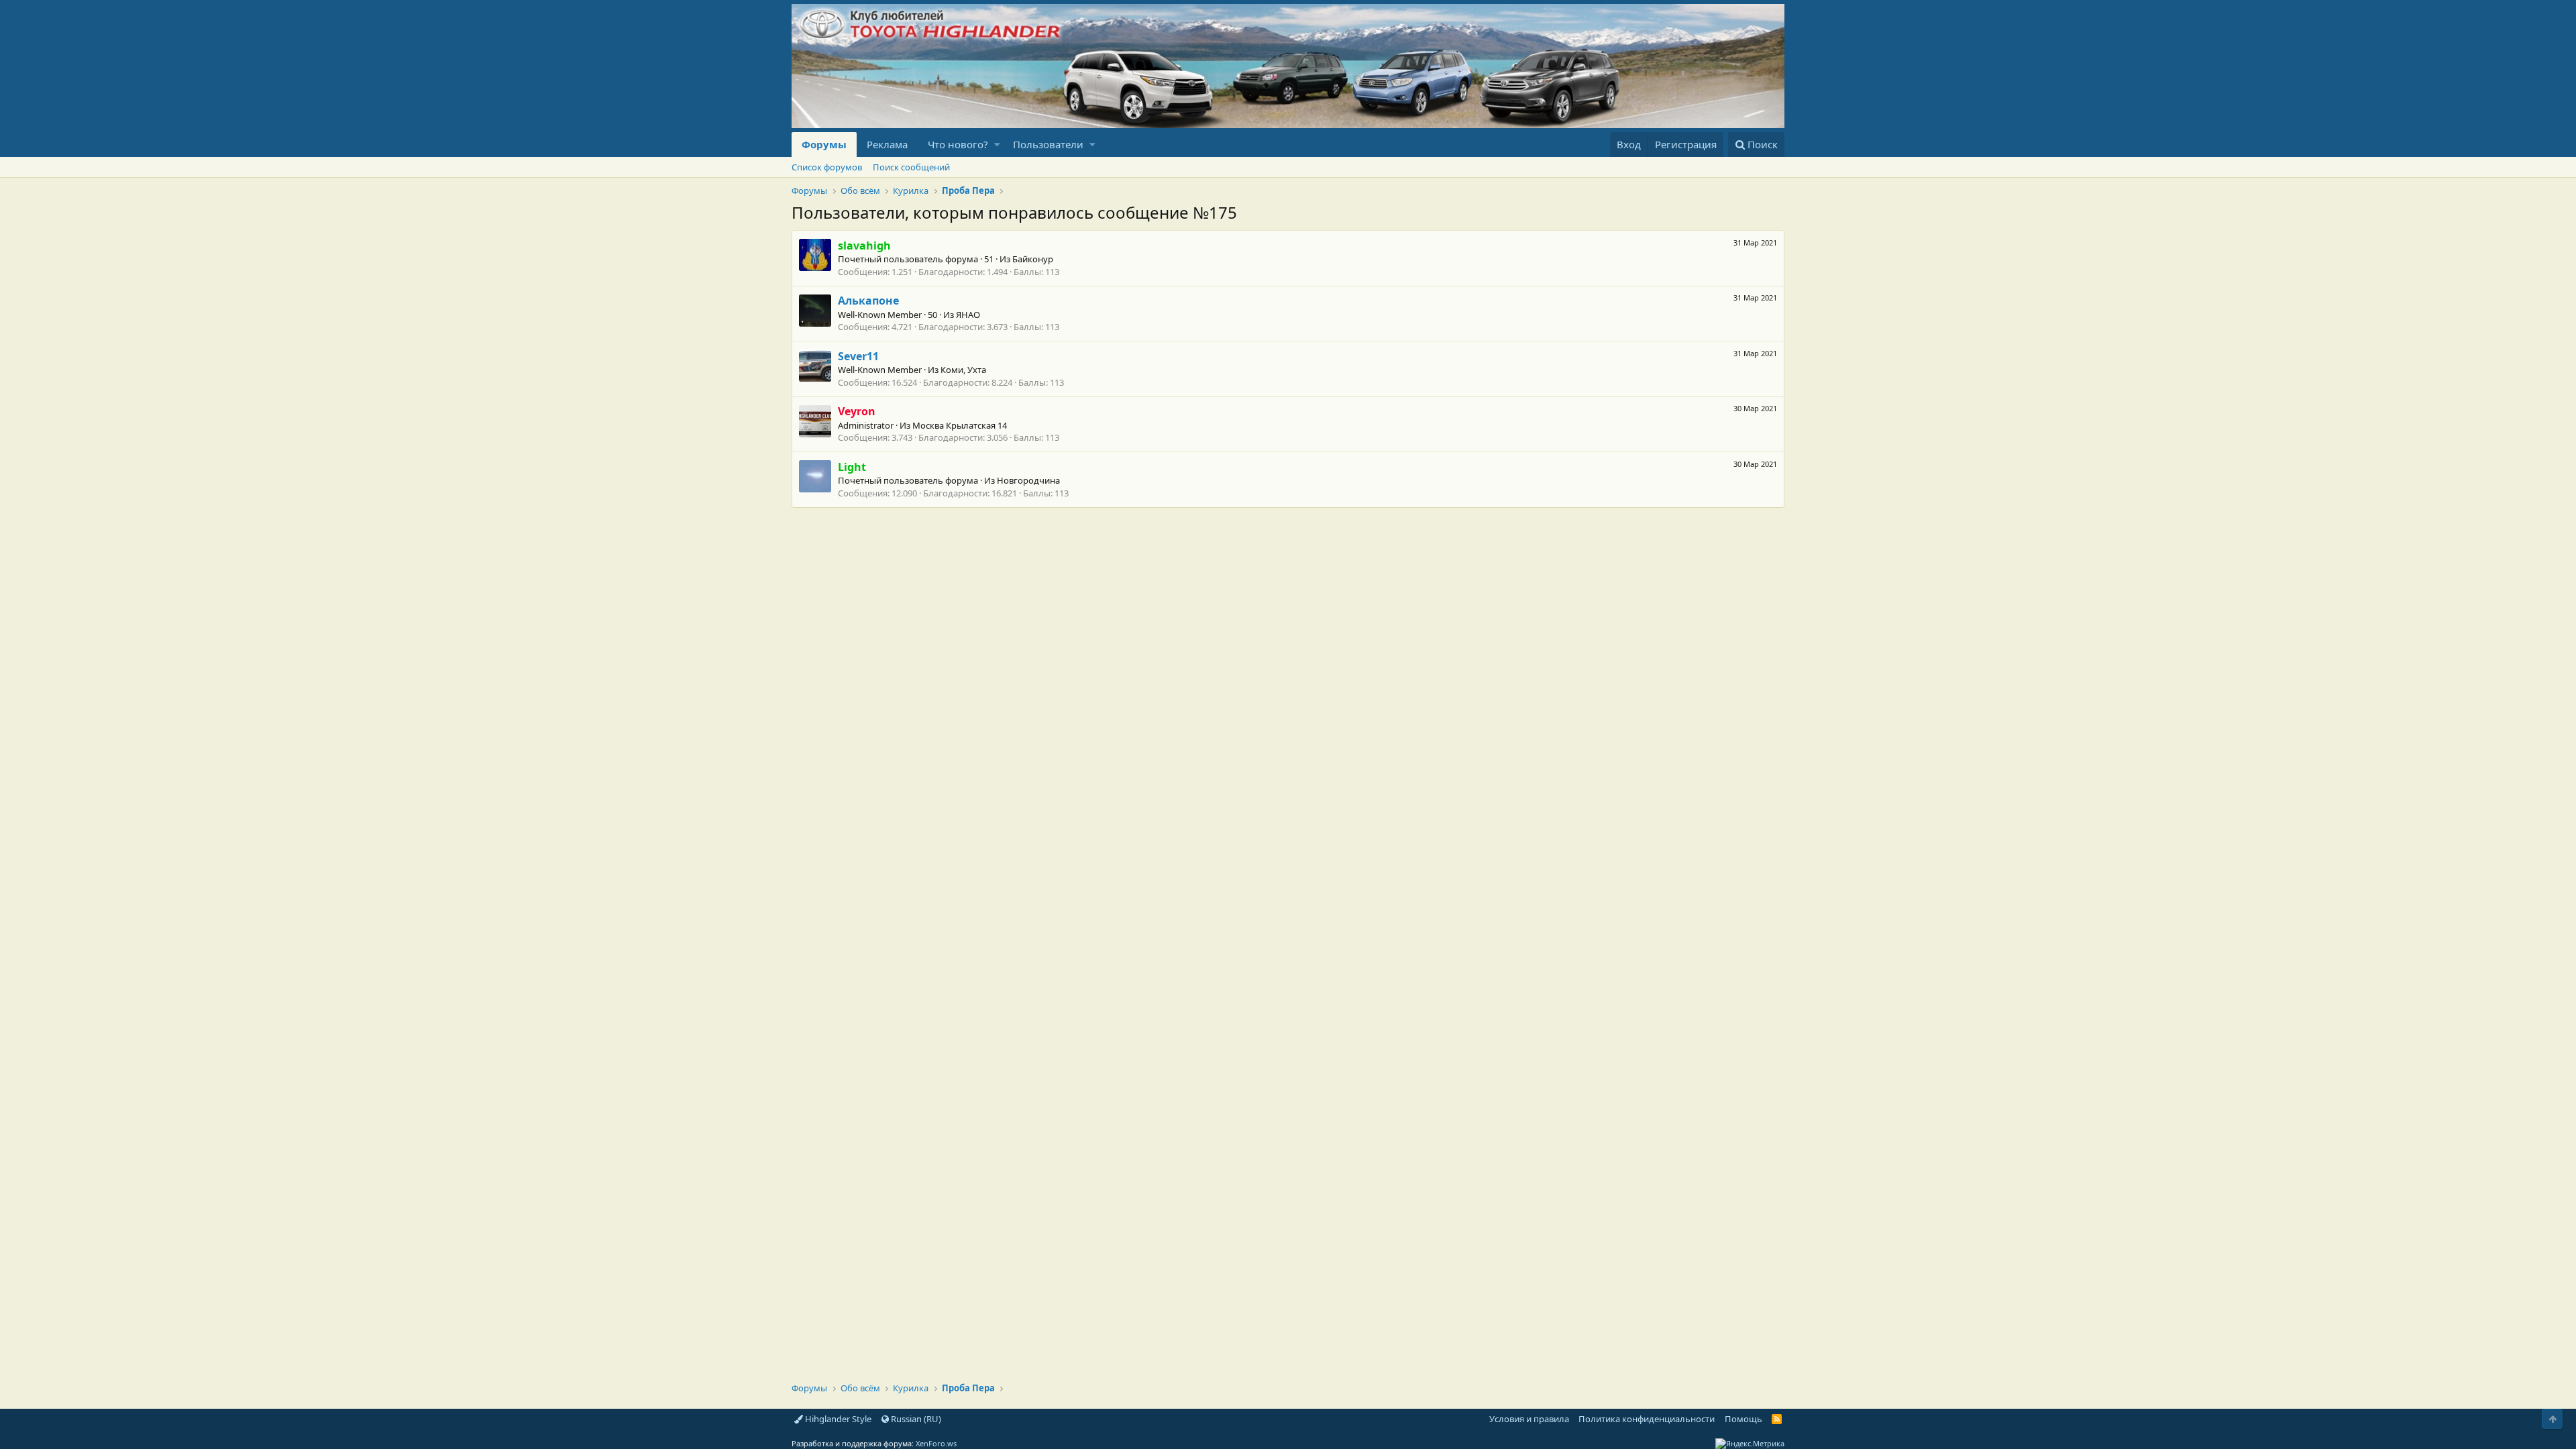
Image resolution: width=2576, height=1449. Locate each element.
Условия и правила (1529, 1419)
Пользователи (1048, 144)
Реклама (887, 144)
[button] (997, 145)
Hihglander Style (837, 1419)
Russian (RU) (915, 1419)
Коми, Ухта (963, 370)
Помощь (1743, 1419)
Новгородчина (1028, 480)
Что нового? (958, 144)
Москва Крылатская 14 (960, 425)
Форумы (824, 144)
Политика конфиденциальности (1647, 1419)
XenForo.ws (936, 1443)
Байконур (1033, 259)
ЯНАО (968, 315)
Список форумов (827, 167)
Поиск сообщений (911, 167)
